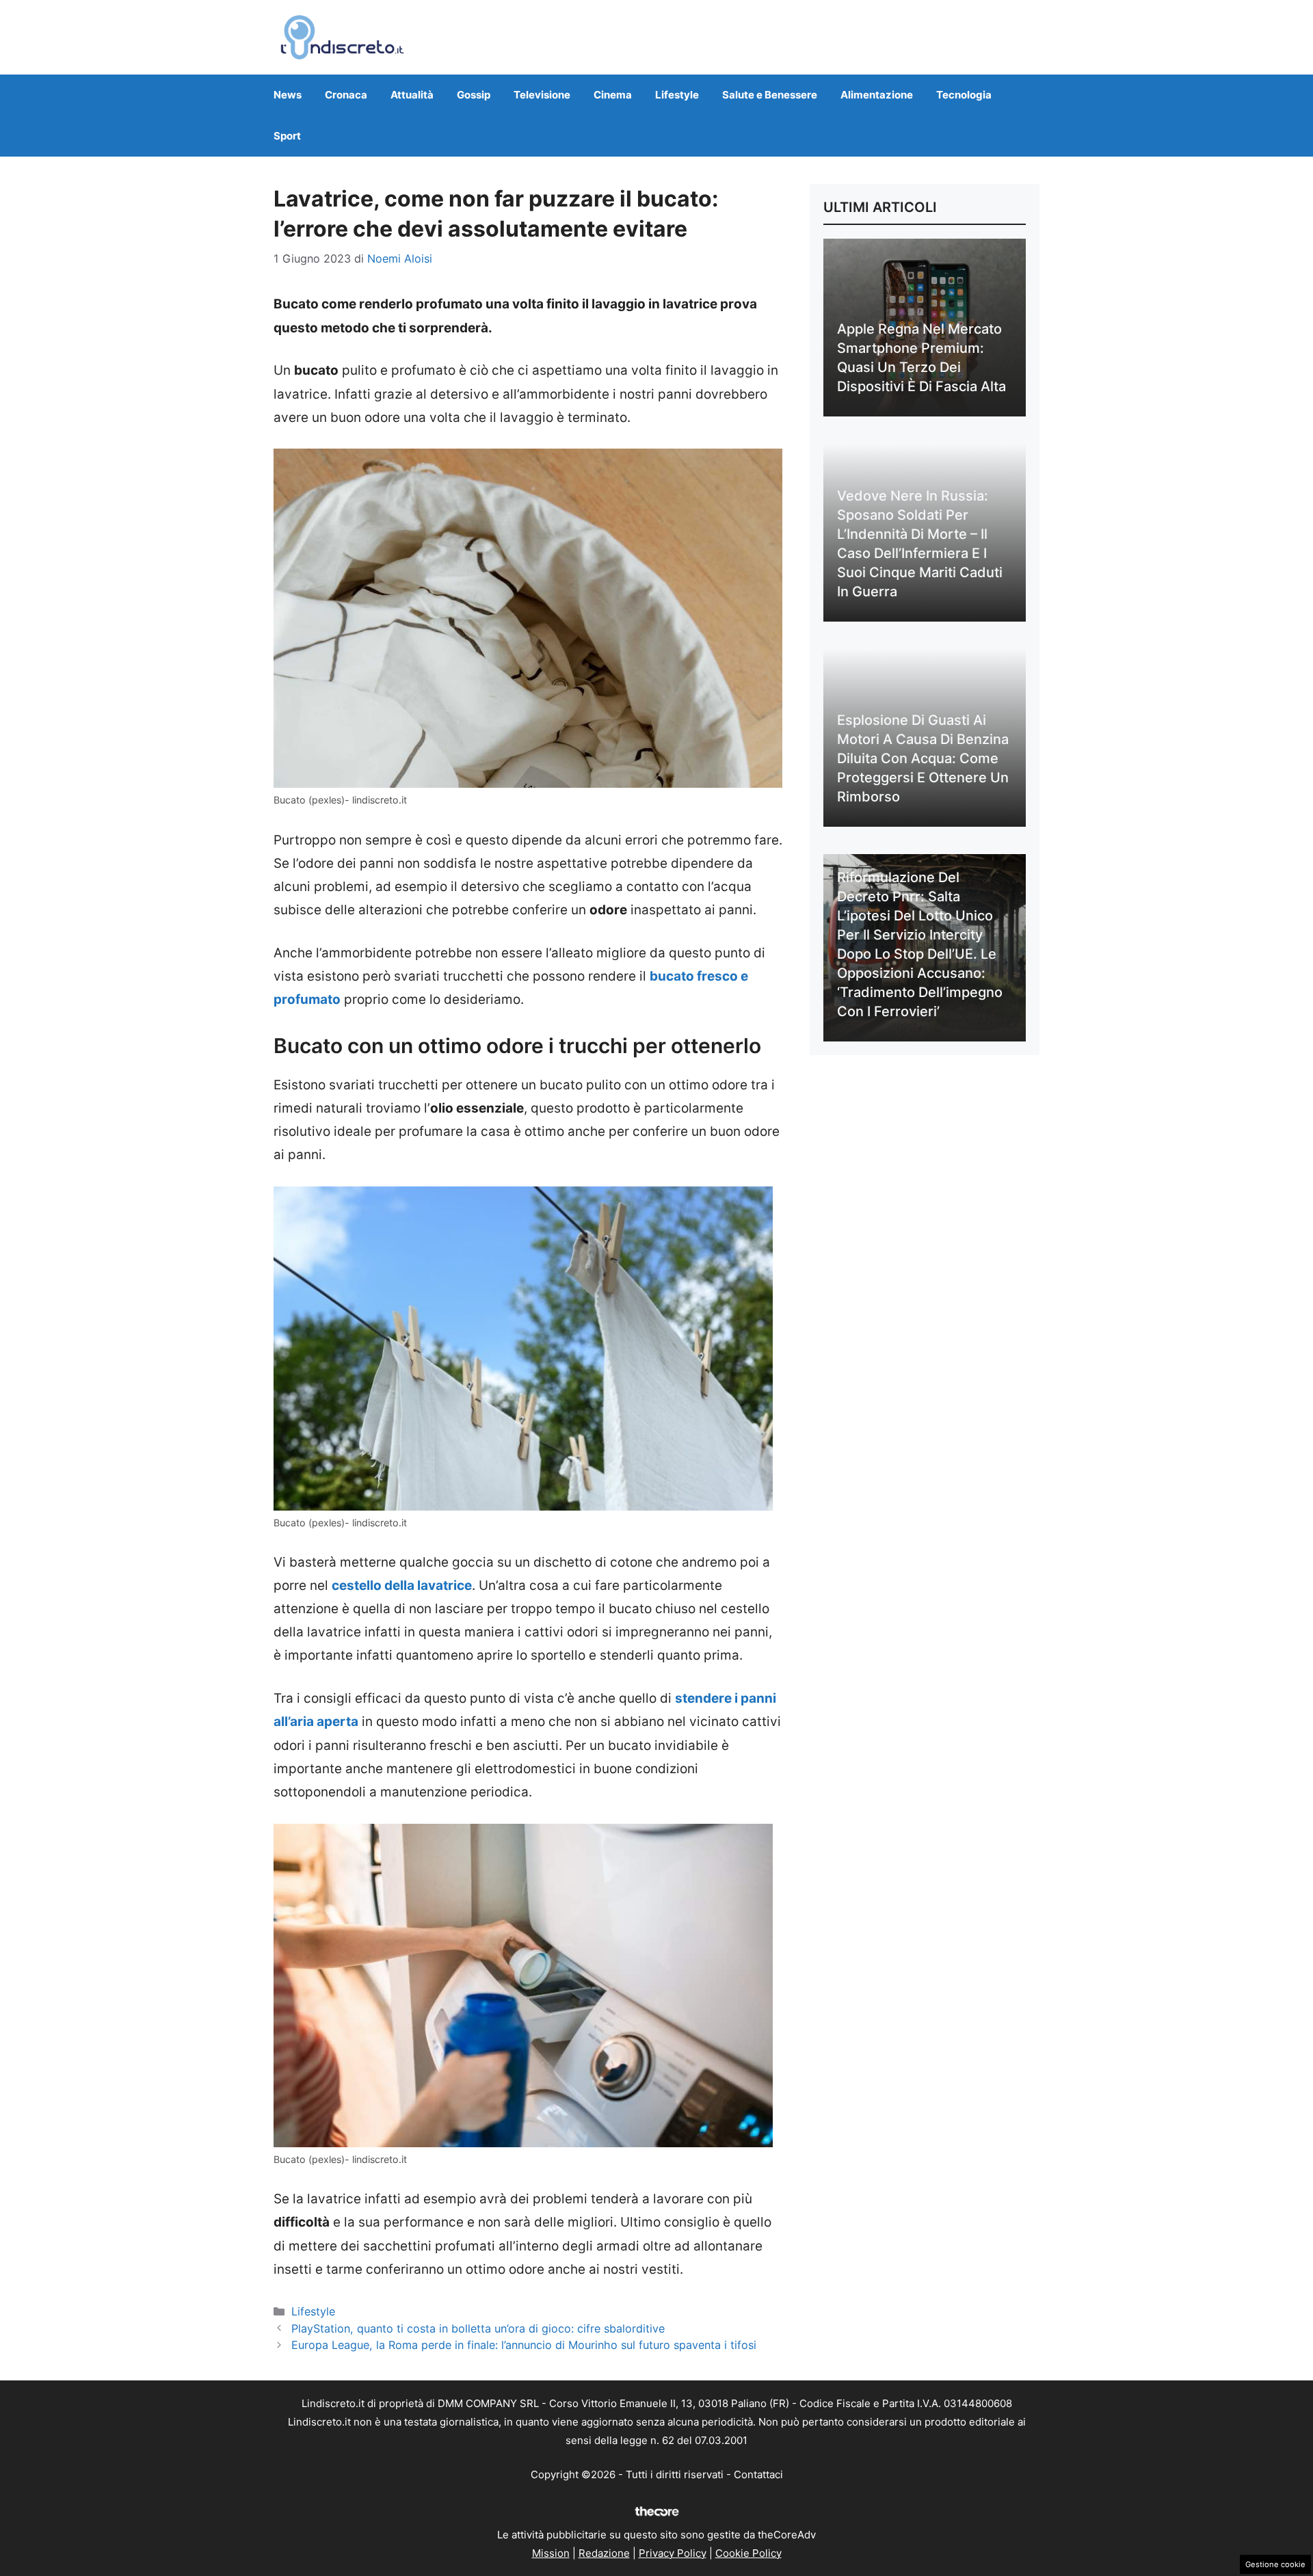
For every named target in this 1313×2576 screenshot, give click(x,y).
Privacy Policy (673, 2553)
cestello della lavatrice (402, 1585)
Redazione (604, 2553)
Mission (551, 2553)
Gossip (474, 95)
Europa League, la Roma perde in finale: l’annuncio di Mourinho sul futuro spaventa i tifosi (524, 2345)
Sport (287, 136)
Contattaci (758, 2474)
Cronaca (346, 95)
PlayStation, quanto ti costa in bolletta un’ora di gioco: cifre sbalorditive (478, 2328)
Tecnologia (964, 95)
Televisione (542, 95)
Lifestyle (677, 95)
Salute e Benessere (770, 95)
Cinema (613, 95)
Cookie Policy (748, 2553)
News (288, 95)
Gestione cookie (1275, 2564)
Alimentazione (877, 95)
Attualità (412, 95)
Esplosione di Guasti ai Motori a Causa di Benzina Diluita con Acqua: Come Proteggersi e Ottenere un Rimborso (923, 758)
